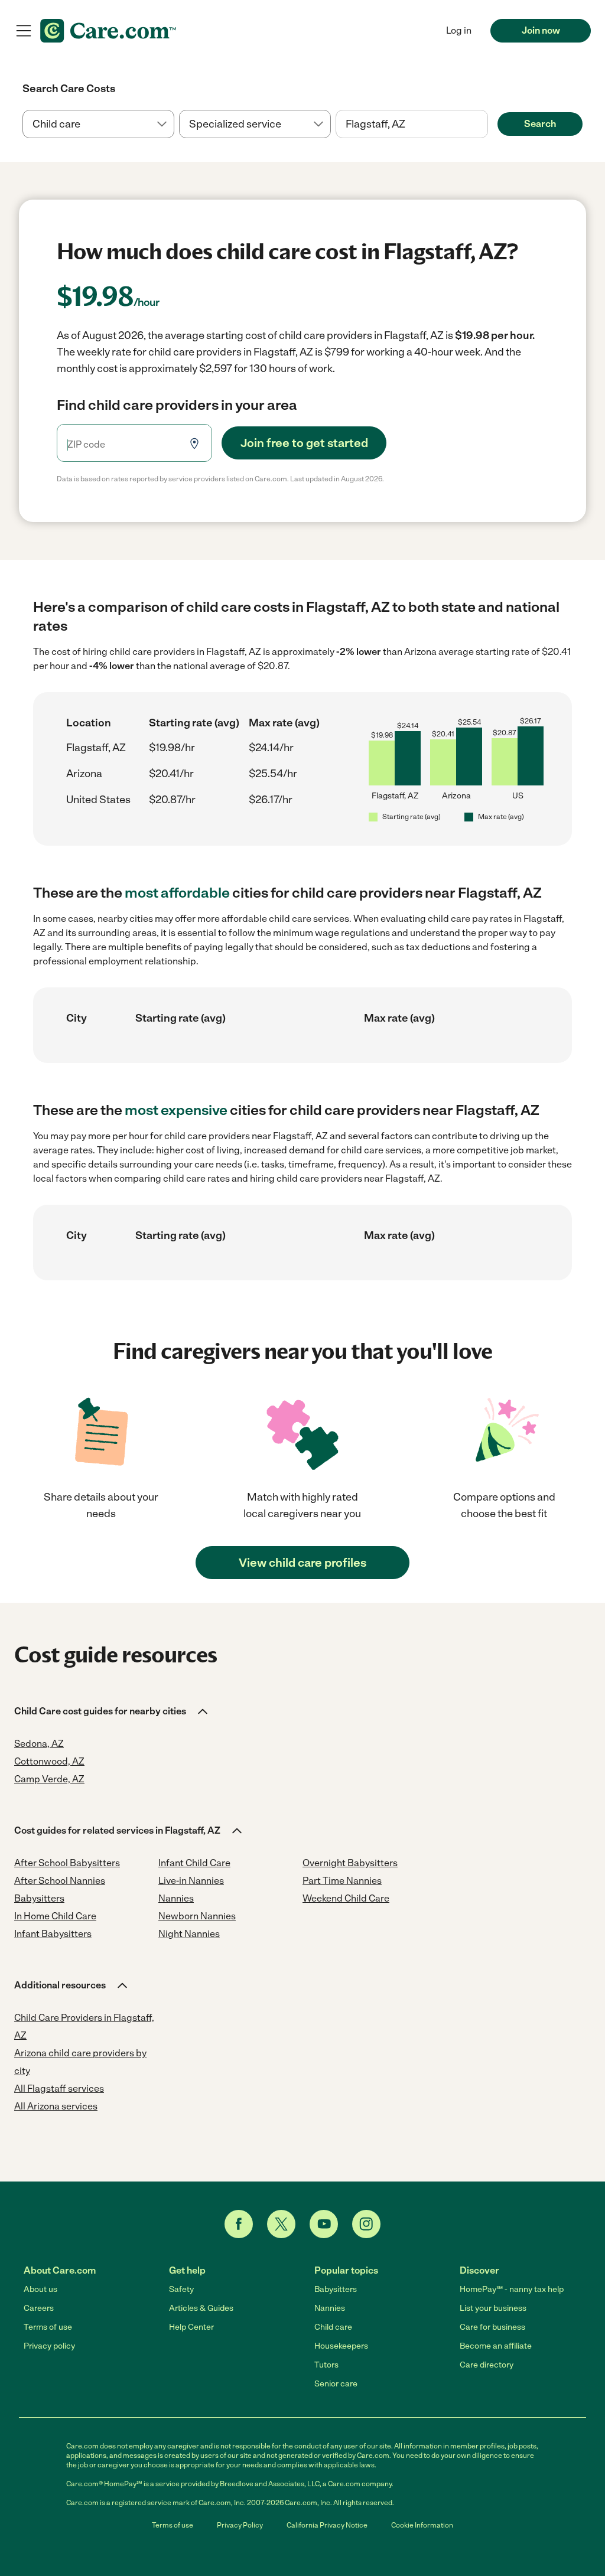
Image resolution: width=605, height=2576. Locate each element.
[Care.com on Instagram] (366, 2224)
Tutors (326, 2365)
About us (40, 2289)
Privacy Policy (240, 2525)
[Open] (488, 125)
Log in (459, 30)
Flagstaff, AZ (96, 748)
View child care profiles (302, 1563)
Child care (333, 2327)
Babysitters (336, 2289)
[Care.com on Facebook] (239, 2224)
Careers (39, 2308)
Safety (181, 2289)
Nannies (330, 2308)
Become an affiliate (496, 2346)
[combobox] (412, 124)
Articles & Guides (201, 2308)
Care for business (492, 2327)
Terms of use (48, 2327)
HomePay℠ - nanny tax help (512, 2289)
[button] (112, 1711)
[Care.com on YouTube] (324, 2224)
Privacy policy (49, 2346)
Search (540, 124)
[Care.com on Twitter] (281, 2224)
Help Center (191, 2327)
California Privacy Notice (327, 2525)
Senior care (336, 2384)
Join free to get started (304, 443)
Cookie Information (422, 2525)
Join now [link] (541, 30)
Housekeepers (341, 2346)
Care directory (487, 2365)
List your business (493, 2308)
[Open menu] (24, 31)
